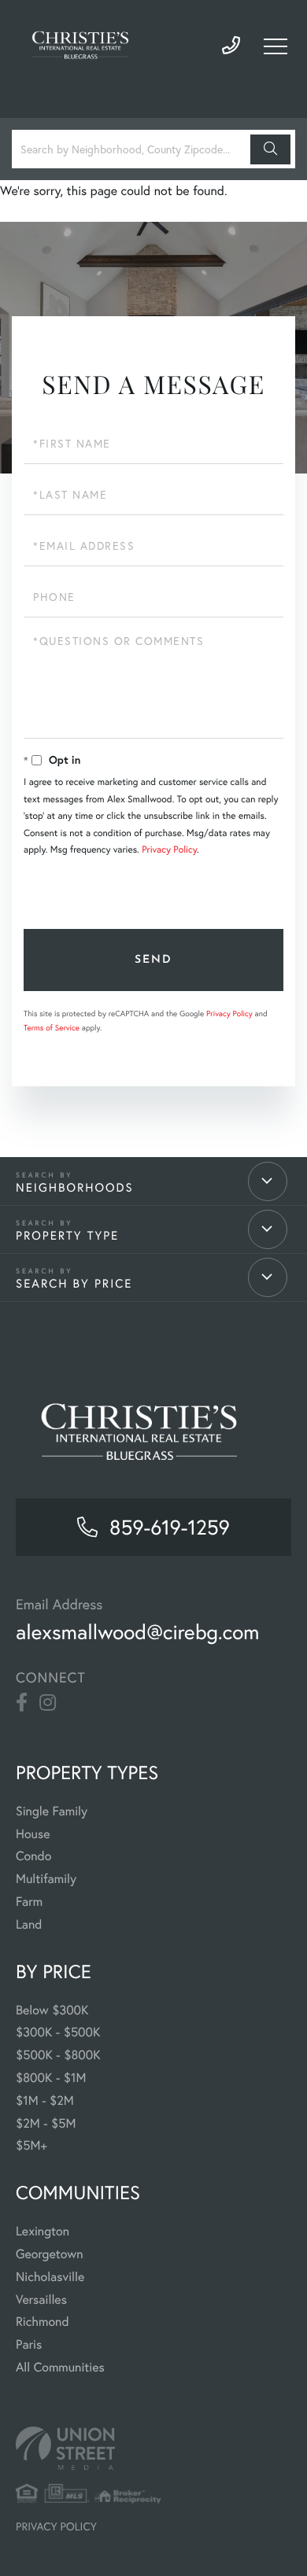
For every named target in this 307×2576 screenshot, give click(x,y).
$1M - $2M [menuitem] (45, 2101)
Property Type (67, 1235)
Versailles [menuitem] (41, 2300)
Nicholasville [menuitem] (50, 2277)
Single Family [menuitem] (52, 1811)
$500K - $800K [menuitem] (58, 2055)
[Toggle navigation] (276, 46)
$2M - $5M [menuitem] (46, 2124)
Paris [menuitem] (29, 2345)
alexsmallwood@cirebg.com (137, 1632)
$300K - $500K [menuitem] (58, 2032)
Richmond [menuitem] (43, 2322)
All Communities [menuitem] (60, 2368)
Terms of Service (52, 1028)
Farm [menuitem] (29, 1902)
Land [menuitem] (29, 1925)
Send (153, 960)
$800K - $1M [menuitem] (51, 2078)
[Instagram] (48, 1703)
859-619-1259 (231, 46)
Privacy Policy (169, 850)
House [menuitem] (33, 1834)
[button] (270, 149)
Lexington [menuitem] (43, 2231)
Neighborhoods (75, 1187)
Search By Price (74, 1283)
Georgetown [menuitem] (50, 2254)
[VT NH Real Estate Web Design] (153, 2448)
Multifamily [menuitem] (46, 1879)
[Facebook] (22, 1703)
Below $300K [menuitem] (52, 2010)
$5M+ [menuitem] (31, 2146)
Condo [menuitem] (33, 1856)
